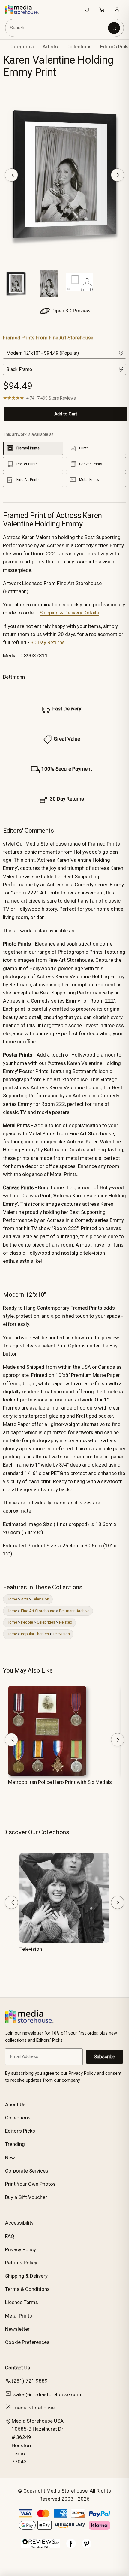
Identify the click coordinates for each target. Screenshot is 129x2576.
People (27, 1622)
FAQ (10, 2236)
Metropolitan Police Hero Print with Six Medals (60, 1782)
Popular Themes (35, 1634)
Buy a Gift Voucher (26, 2197)
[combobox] (57, 28)
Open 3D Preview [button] (71, 311)
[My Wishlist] (87, 9)
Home (12, 1599)
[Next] (118, 175)
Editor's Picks (20, 2131)
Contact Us (18, 2368)
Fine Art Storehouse (38, 1611)
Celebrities (46, 1622)
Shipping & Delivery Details (69, 613)
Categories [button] (22, 47)
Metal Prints (19, 2316)
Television (41, 1599)
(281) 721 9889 (30, 2381)
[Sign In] (117, 9)
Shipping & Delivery (26, 2276)
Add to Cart (66, 414)
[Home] (25, 9)
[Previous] (11, 175)
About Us (15, 2104)
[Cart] (102, 9)
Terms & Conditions (27, 2289)
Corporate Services (27, 2171)
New (10, 2158)
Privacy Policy (21, 2249)
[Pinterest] (87, 2547)
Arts (25, 1599)
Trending (15, 2144)
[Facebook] (71, 2547)
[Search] (114, 28)
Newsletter (17, 2329)
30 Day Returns (48, 642)
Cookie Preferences (27, 2342)
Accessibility (19, 2223)
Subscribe (105, 2057)
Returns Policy (21, 2263)
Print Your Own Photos (30, 2184)
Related (66, 1622)
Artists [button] (50, 47)
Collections (79, 47)
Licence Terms (22, 2302)
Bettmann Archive (74, 1611)
